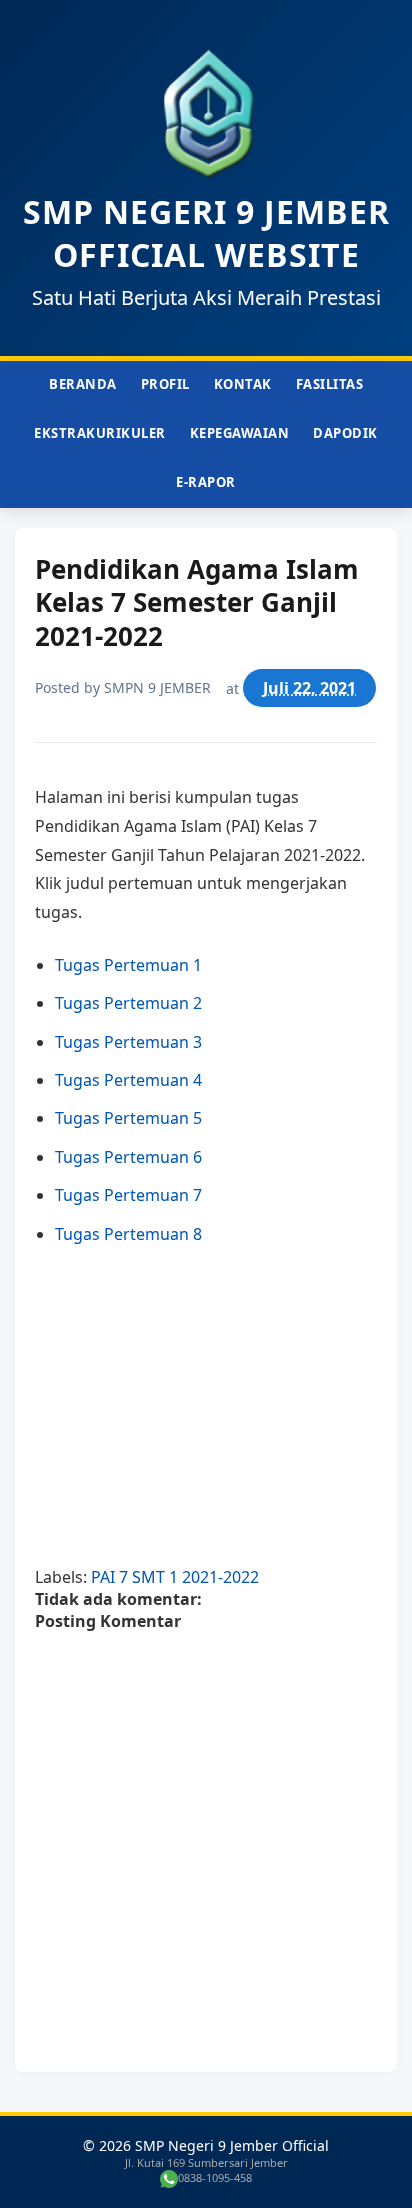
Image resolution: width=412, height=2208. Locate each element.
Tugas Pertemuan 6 (128, 1157)
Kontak (243, 384)
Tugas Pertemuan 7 (128, 1195)
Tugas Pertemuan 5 (128, 1118)
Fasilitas (330, 384)
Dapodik (345, 433)
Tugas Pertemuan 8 (128, 1234)
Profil (165, 384)
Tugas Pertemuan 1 (128, 965)
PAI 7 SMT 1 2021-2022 (175, 1577)
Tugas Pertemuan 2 (128, 1003)
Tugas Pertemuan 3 (128, 1042)
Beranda (83, 384)
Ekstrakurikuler (100, 433)
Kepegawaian (240, 433)
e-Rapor (206, 482)
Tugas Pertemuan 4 (128, 1080)
